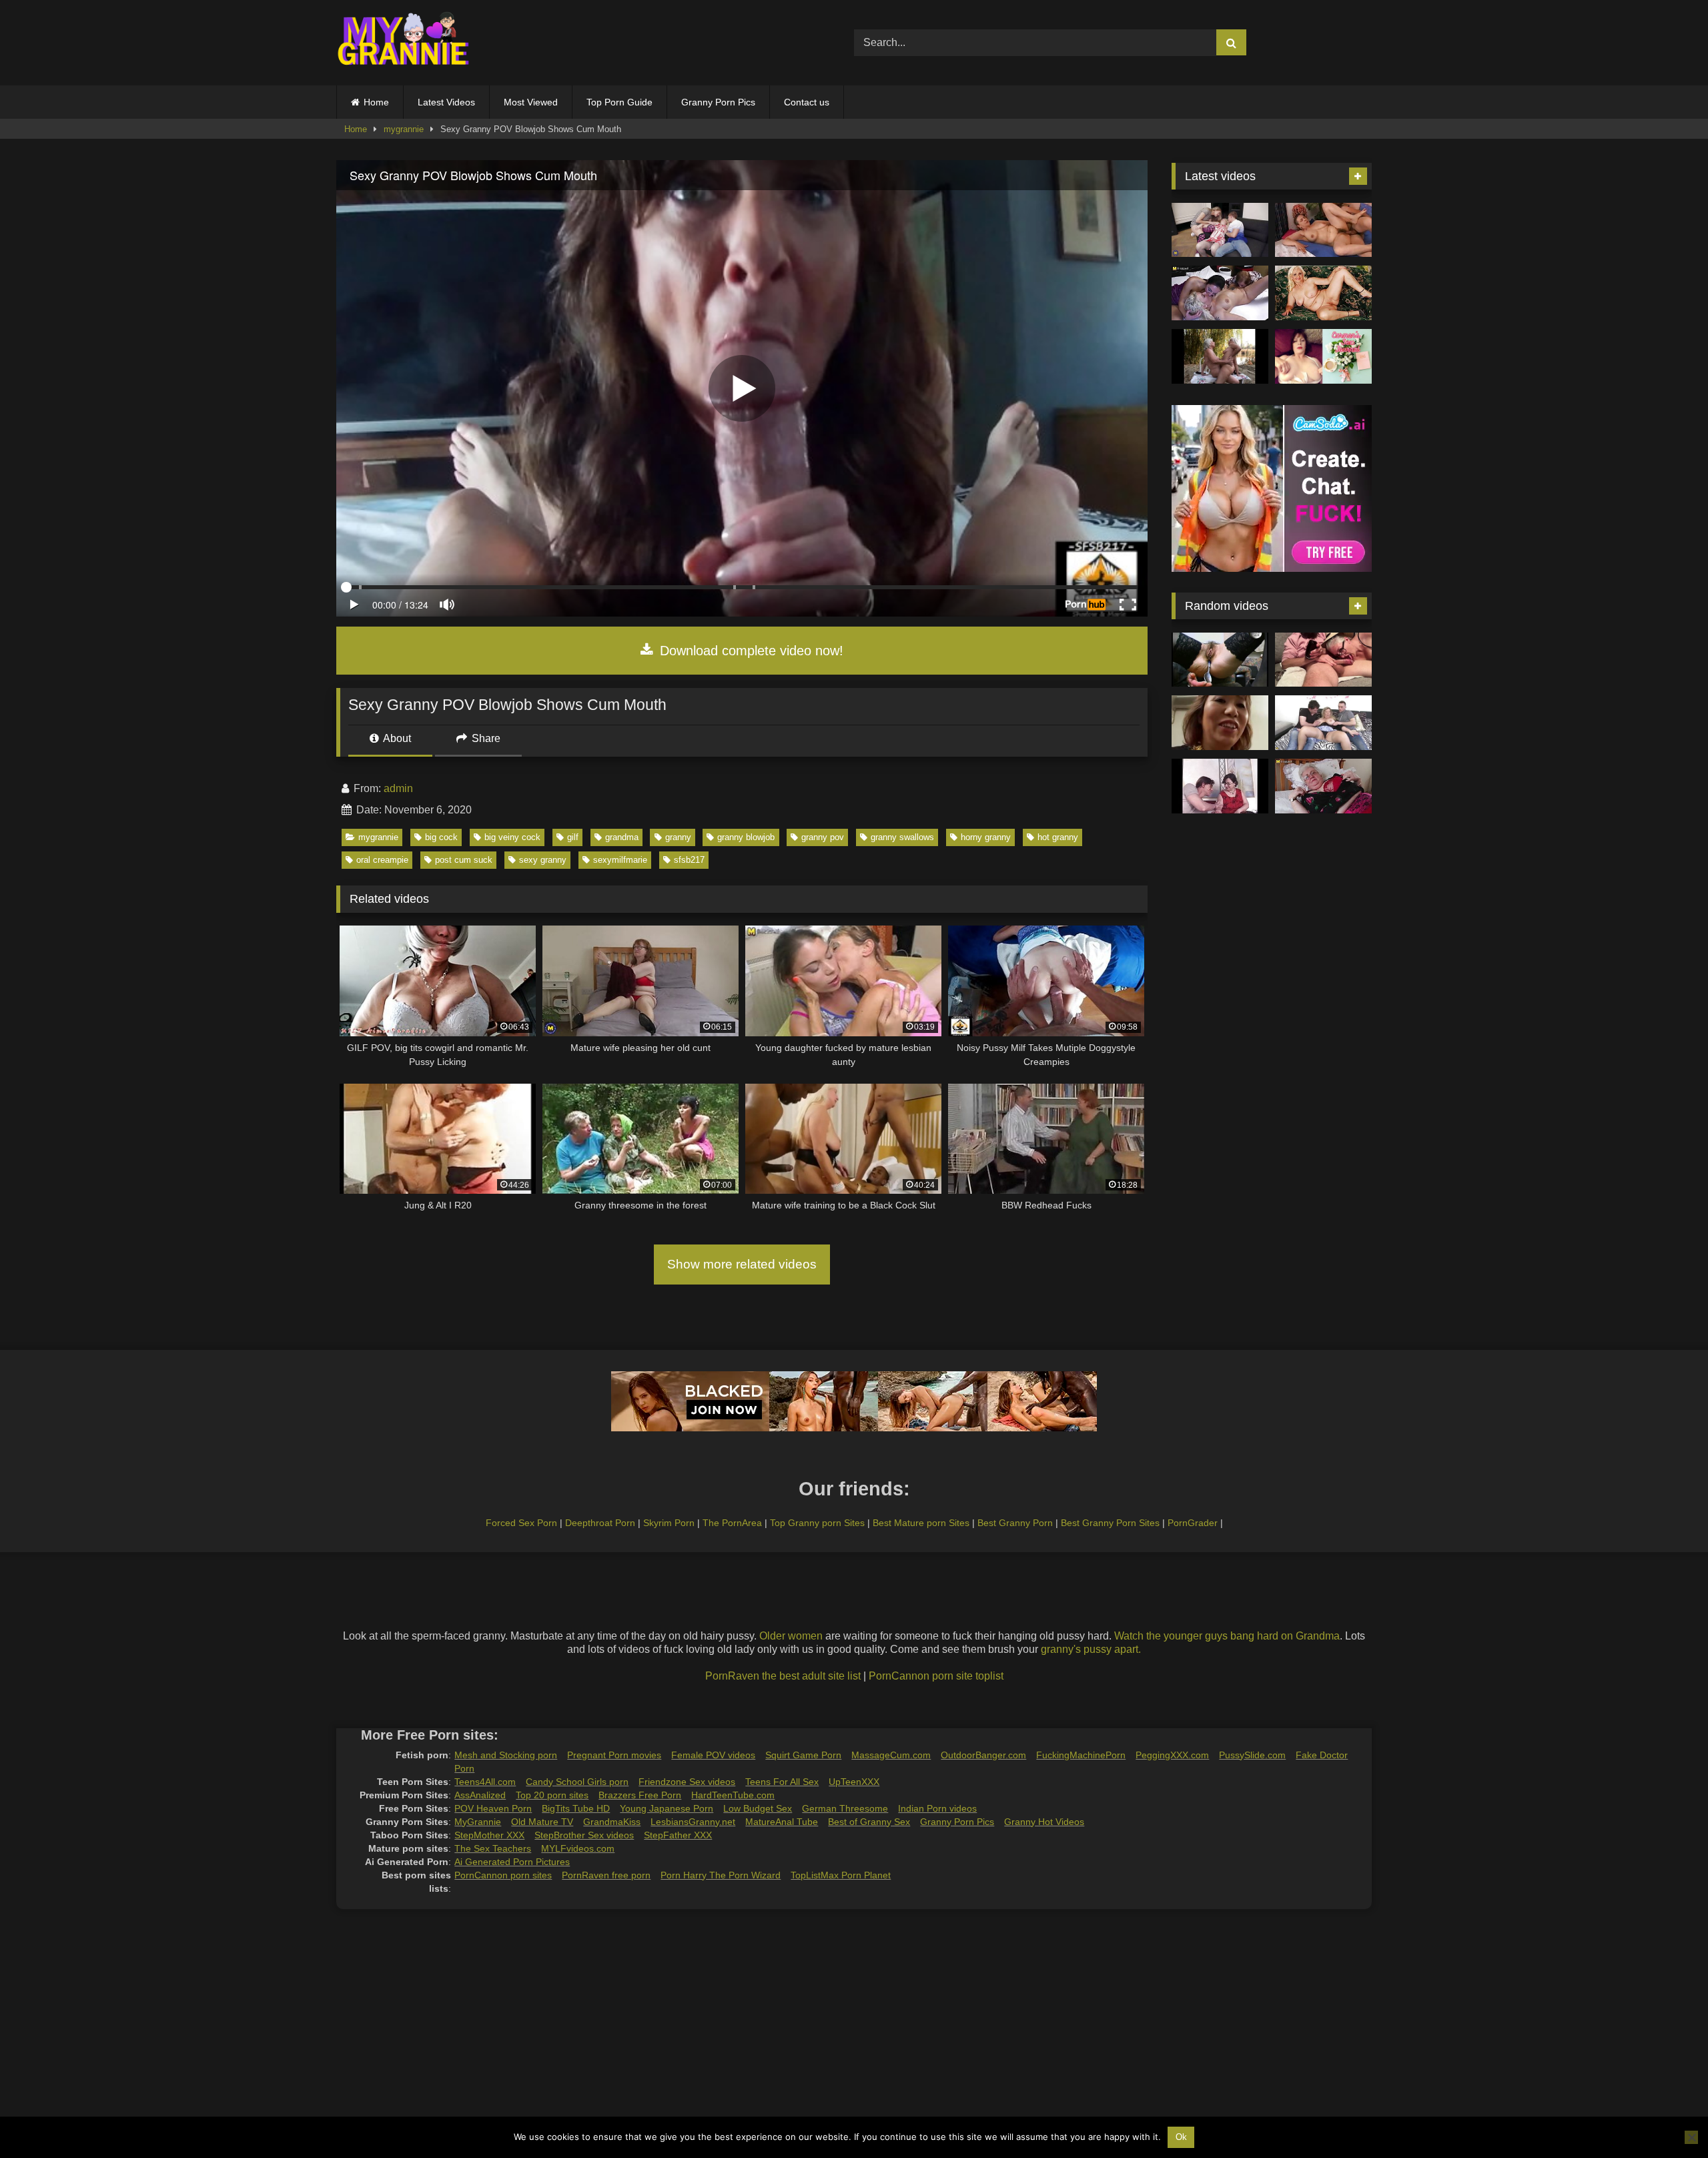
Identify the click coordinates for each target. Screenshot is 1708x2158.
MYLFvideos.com (578, 1848)
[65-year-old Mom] (1323, 230)
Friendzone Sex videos (687, 1782)
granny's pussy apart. (1091, 1649)
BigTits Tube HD (576, 1808)
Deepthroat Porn (600, 1523)
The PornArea (732, 1523)
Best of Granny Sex (869, 1822)
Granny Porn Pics (718, 102)
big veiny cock (512, 837)
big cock (441, 837)
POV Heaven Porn (493, 1808)
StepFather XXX (678, 1835)
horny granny (986, 837)
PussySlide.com (1252, 1755)
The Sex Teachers (493, 1848)
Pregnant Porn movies (614, 1755)
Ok (1181, 2137)
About (396, 738)
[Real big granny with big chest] (1323, 786)
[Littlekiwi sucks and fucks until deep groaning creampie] (1323, 660)
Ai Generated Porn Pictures (512, 1862)
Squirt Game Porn (803, 1755)
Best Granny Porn (1015, 1523)
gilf (573, 837)
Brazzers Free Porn (640, 1795)
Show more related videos (742, 1264)
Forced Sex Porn (521, 1523)
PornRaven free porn (606, 1875)
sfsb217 (689, 860)
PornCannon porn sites (503, 1875)
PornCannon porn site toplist (936, 1676)
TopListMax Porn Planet (841, 1875)
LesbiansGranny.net (693, 1822)
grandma (622, 837)
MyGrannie (478, 1822)
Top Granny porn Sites (817, 1523)
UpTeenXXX (854, 1782)
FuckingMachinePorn (1081, 1755)
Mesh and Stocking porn (506, 1755)
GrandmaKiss (612, 1822)
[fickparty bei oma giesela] (1220, 660)
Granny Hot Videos (1044, 1822)
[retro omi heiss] (1220, 786)
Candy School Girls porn (577, 1782)
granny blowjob (746, 837)
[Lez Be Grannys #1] (1220, 356)
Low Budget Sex (758, 1808)
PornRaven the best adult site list (783, 1676)
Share (485, 738)
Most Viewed (531, 102)
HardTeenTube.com (733, 1795)
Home (376, 102)
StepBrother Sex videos (584, 1835)
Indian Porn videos (937, 1808)
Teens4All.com (485, 1782)
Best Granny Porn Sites (1110, 1523)
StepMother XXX (489, 1835)
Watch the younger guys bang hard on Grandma (1227, 1636)
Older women (791, 1636)
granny (678, 837)
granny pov (823, 837)
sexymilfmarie (620, 860)
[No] (1691, 2137)
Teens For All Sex (782, 1782)
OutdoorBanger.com (983, 1755)
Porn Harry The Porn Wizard (721, 1875)
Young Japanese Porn (667, 1808)
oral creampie (382, 860)
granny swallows (902, 837)
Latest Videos (446, 102)
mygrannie (404, 129)
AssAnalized (480, 1795)
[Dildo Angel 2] (1323, 356)
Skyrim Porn (669, 1523)
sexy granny (543, 860)
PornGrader (1193, 1523)
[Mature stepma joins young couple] (1220, 230)
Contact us (807, 102)
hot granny (1058, 837)
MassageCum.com (891, 1755)
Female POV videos (713, 1755)
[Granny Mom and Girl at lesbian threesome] (1220, 293)
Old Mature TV (542, 1822)
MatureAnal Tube (782, 1822)
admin (398, 788)
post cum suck (464, 860)
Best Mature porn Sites (921, 1523)
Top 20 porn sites (552, 1795)
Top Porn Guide (619, 102)
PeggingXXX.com (1172, 1755)
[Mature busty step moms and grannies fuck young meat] (1323, 723)
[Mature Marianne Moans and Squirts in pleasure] (1323, 293)
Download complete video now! (750, 651)
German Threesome (845, 1808)
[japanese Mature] (1220, 723)
